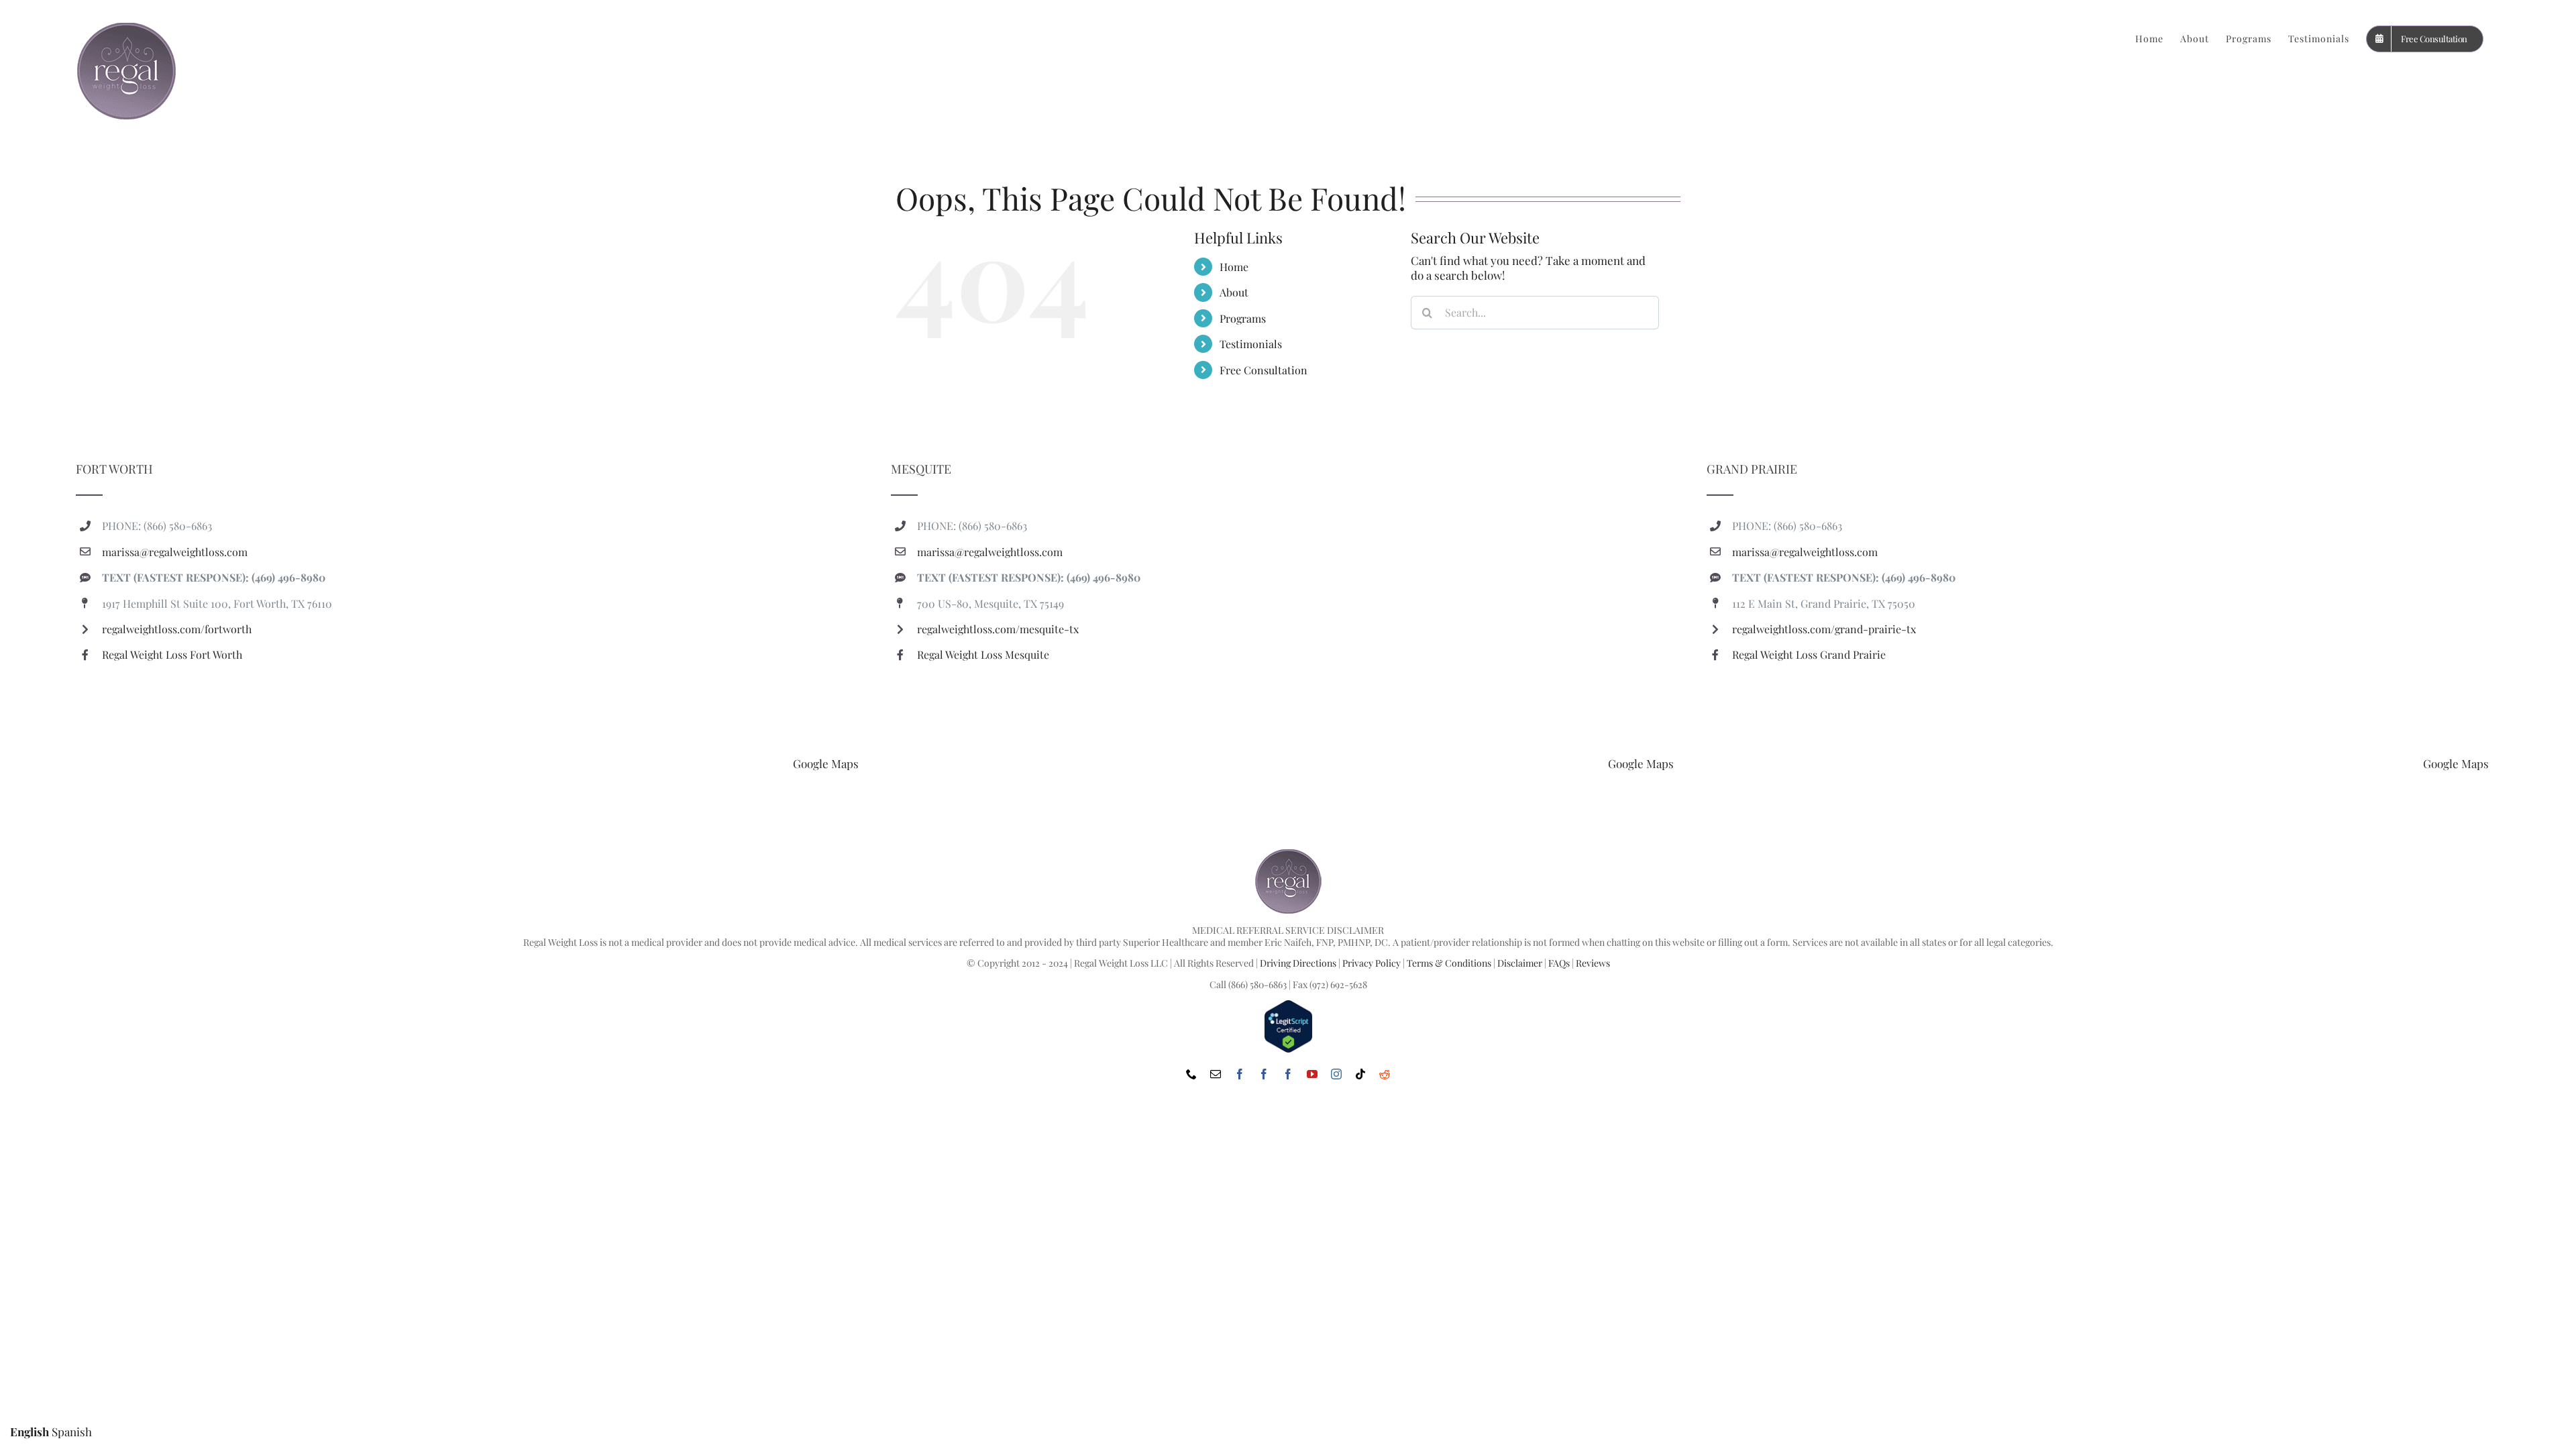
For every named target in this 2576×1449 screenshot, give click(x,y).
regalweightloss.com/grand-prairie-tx (1824, 629)
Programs (1243, 318)
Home (1234, 267)
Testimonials (1251, 344)
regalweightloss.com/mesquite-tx (998, 629)
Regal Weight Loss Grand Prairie (1809, 654)
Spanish (72, 1432)
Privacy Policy (1372, 963)
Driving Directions (1298, 963)
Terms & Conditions (1449, 963)
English (30, 1432)
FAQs (1559, 963)
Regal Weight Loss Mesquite (983, 654)
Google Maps (826, 763)
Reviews (1593, 963)
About (1234, 292)
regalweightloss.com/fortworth (177, 629)
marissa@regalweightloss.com (175, 552)
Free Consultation (1264, 370)
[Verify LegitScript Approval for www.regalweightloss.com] (1288, 1005)
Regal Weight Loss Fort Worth (172, 654)
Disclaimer (1520, 963)
